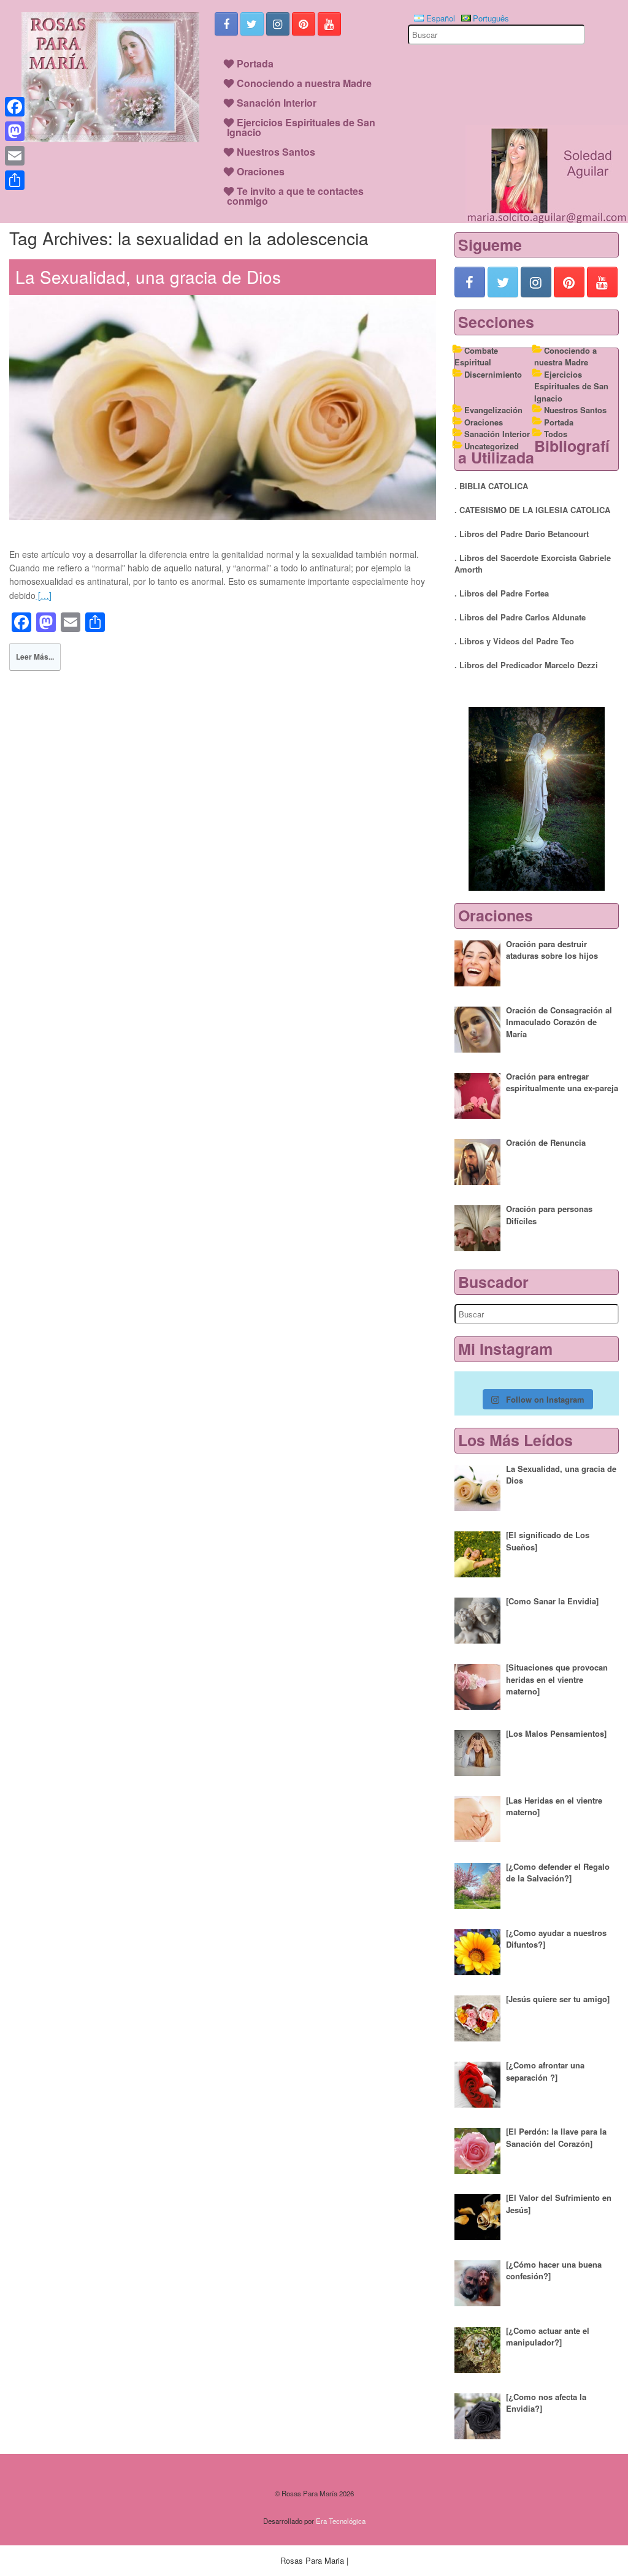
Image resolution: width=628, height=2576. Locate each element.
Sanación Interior (277, 103)
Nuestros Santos (276, 152)
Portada (255, 63)
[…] (44, 595)
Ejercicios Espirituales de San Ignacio (301, 127)
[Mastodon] (15, 131)
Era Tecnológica (341, 2521)
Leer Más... (35, 657)
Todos (556, 434)
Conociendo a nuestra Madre (304, 83)
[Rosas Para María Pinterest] (304, 24)
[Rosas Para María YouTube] (329, 24)
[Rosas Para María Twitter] (252, 24)
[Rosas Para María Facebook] (226, 24)
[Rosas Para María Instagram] (278, 24)
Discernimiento (493, 374)
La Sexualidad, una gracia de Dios (148, 276)
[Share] (15, 180)
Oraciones (261, 171)
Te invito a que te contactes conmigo (295, 196)
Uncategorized (492, 446)
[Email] (15, 156)
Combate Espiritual (476, 356)
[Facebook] (15, 107)
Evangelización (493, 410)
